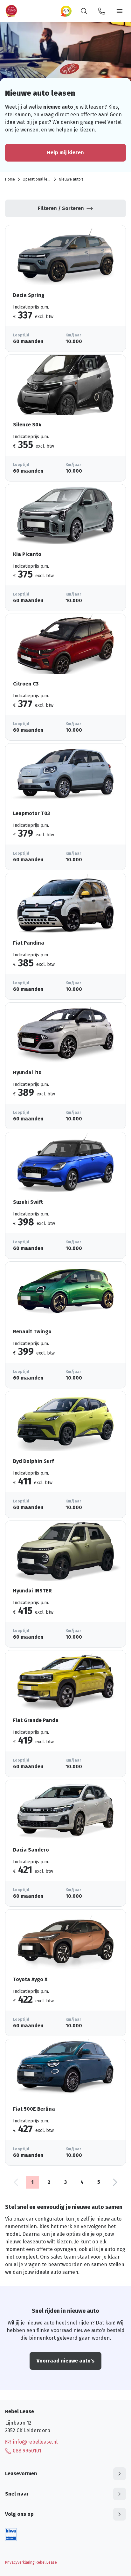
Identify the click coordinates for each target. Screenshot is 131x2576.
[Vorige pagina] (16, 2182)
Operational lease (38, 179)
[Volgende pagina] (115, 2182)
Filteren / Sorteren (61, 208)
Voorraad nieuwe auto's (65, 2361)
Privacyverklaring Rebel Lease (31, 2562)
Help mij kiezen (65, 153)
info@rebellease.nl (35, 2442)
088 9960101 (27, 2451)
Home (10, 179)
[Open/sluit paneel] (120, 2474)
